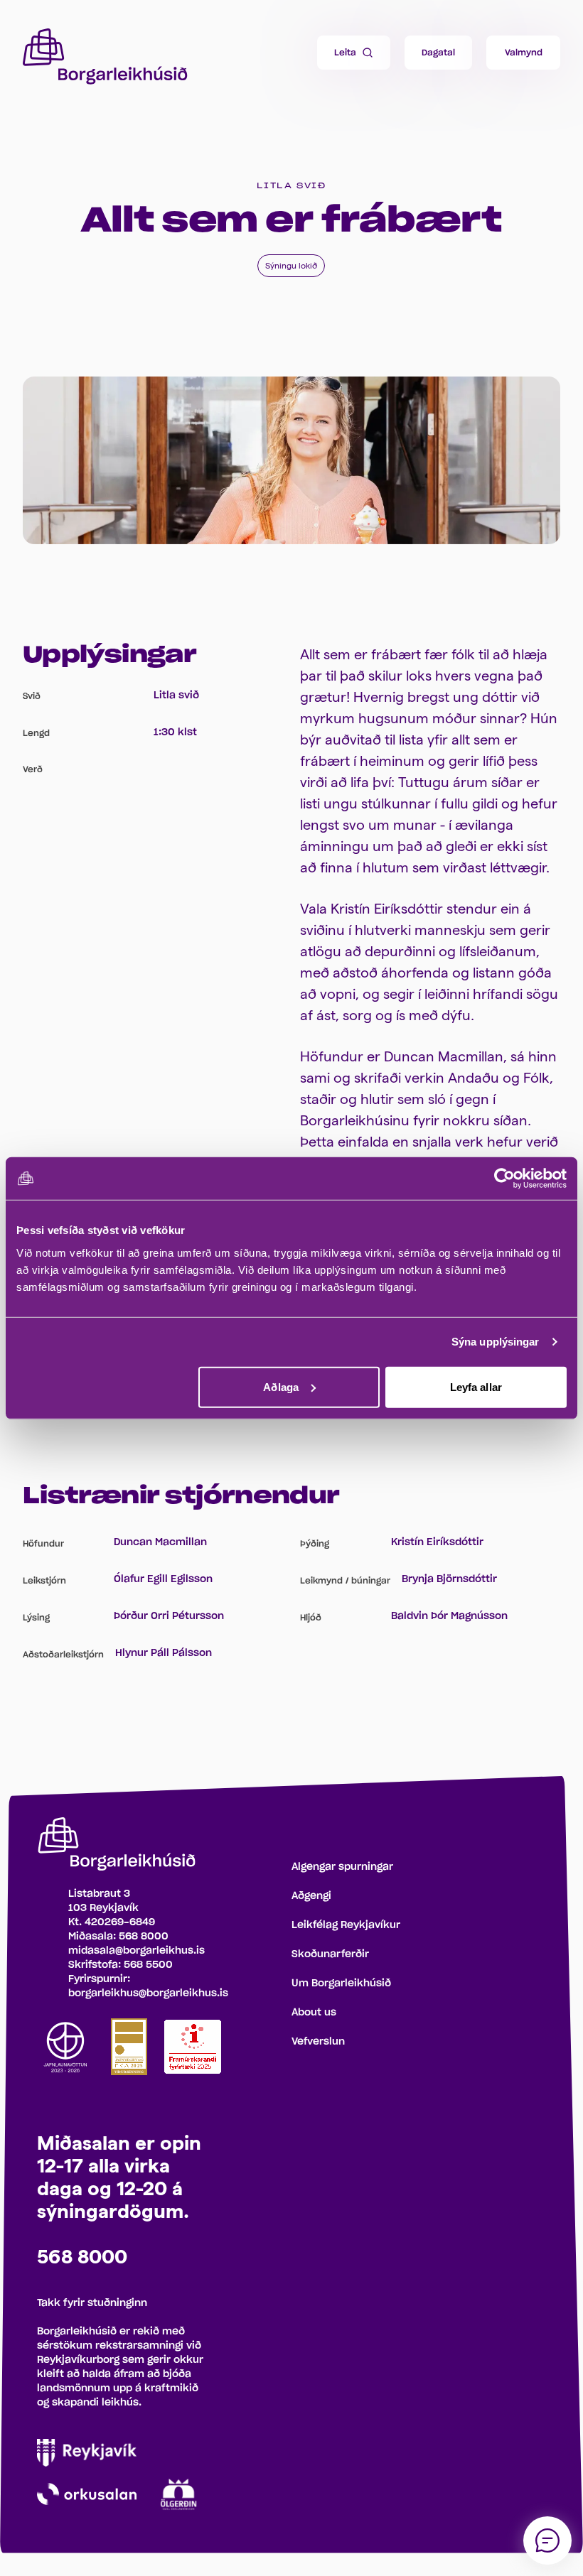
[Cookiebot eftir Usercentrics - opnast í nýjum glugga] (504, 1179)
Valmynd (524, 53)
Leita (345, 53)
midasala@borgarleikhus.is (137, 1951)
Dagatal (438, 53)
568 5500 (148, 1965)
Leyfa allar (476, 1386)
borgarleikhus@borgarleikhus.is (148, 1993)
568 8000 (144, 1937)
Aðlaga (281, 1386)
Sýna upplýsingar (496, 1342)
